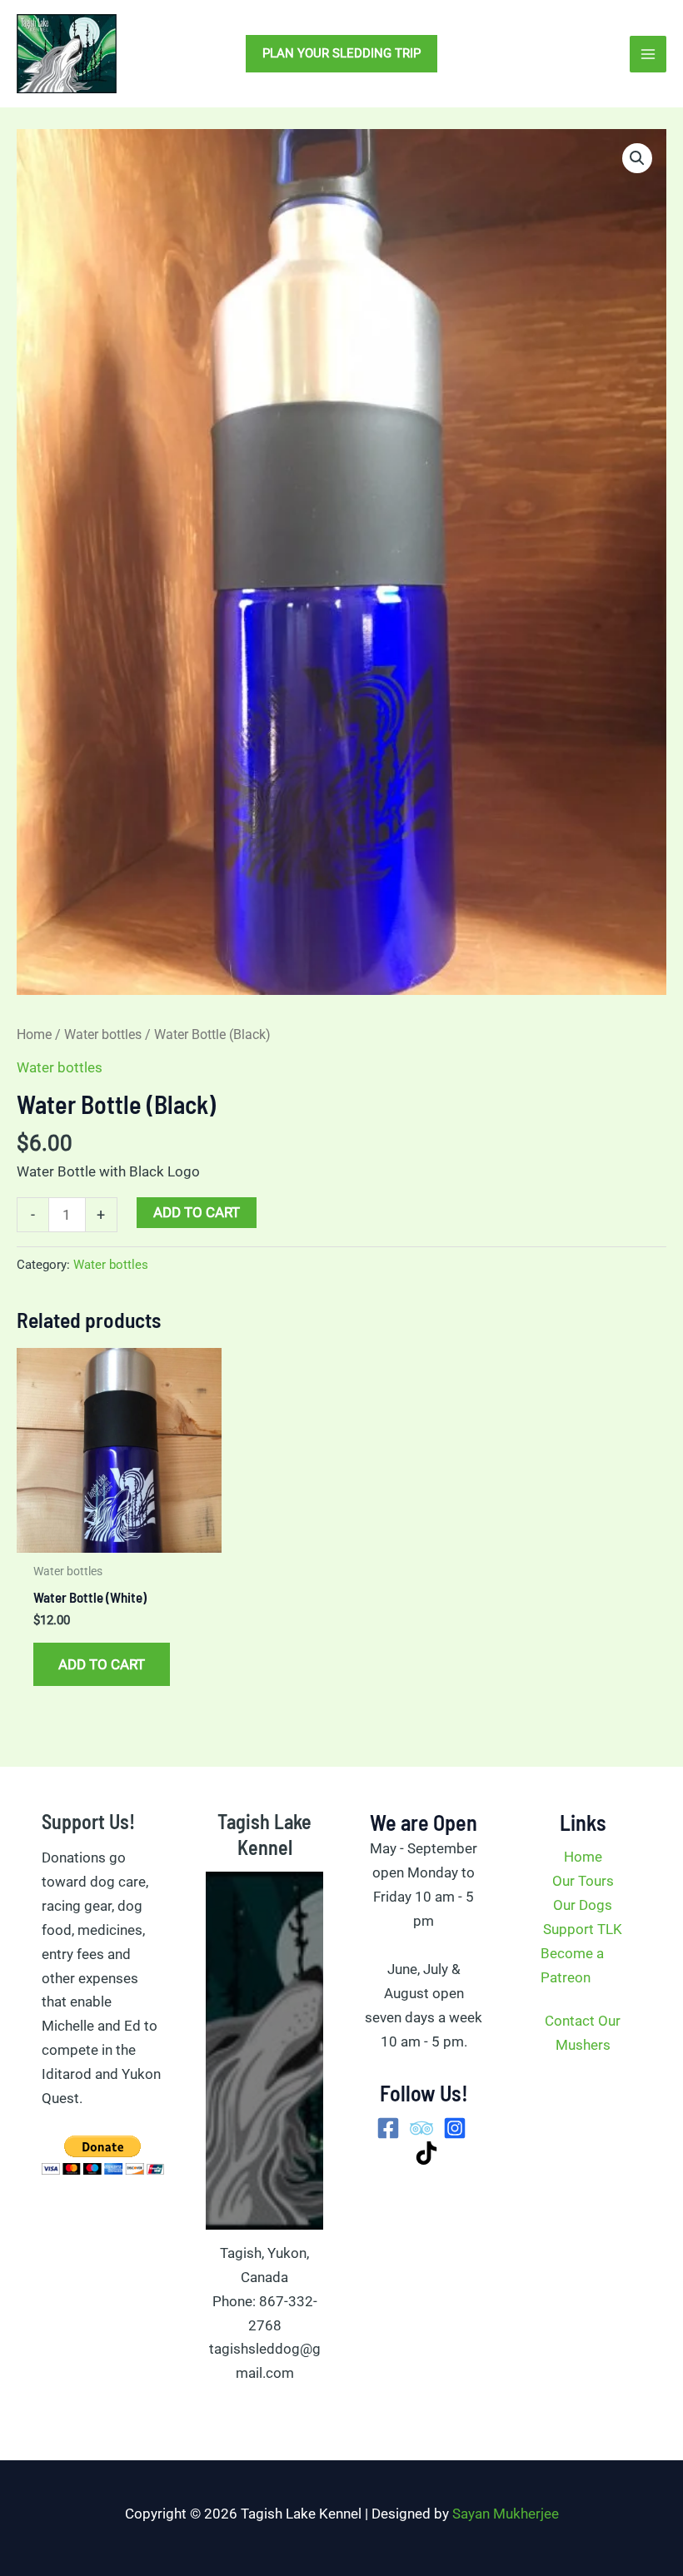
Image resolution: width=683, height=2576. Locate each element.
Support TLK (583, 1929)
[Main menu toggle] (648, 54)
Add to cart (197, 1212)
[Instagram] (455, 2128)
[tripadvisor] (421, 2128)
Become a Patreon (572, 1965)
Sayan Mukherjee (506, 2514)
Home (34, 1034)
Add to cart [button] (102, 1664)
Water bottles (103, 1034)
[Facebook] (388, 2128)
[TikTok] (426, 2153)
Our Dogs (583, 1905)
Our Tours (583, 1881)
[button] (341, 54)
